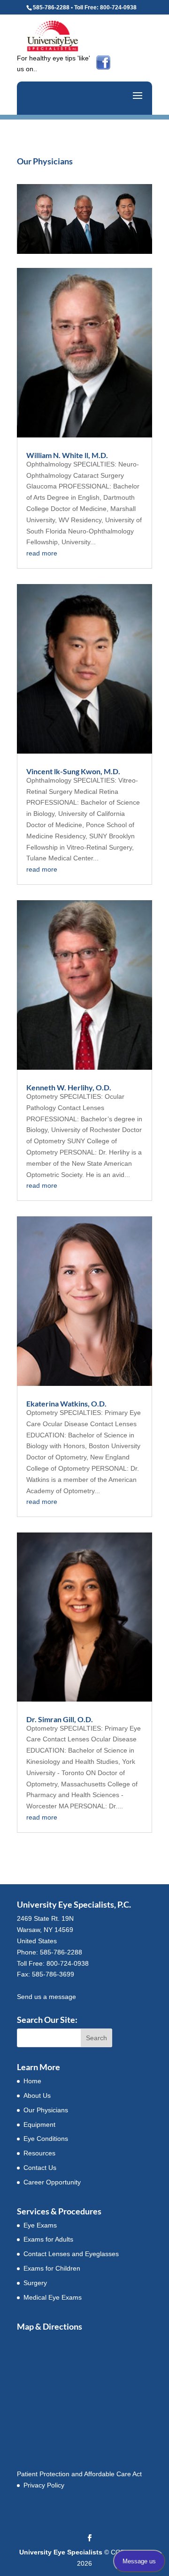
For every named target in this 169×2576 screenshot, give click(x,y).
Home (32, 2081)
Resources (39, 2153)
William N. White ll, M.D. (67, 455)
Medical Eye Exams (53, 2297)
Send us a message (46, 1997)
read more (42, 553)
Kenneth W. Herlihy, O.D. (69, 1087)
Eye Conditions (46, 2139)
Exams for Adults (48, 2239)
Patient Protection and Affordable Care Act (79, 2474)
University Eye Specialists (61, 2552)
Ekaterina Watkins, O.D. (66, 1403)
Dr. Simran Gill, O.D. (60, 1719)
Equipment (39, 2124)
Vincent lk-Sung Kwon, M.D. (73, 771)
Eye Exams (40, 2225)
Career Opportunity (52, 2182)
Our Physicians (46, 2110)
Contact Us (40, 2168)
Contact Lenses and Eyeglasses (71, 2254)
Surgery (35, 2283)
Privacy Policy (44, 2485)
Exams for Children (52, 2268)
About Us (37, 2095)
